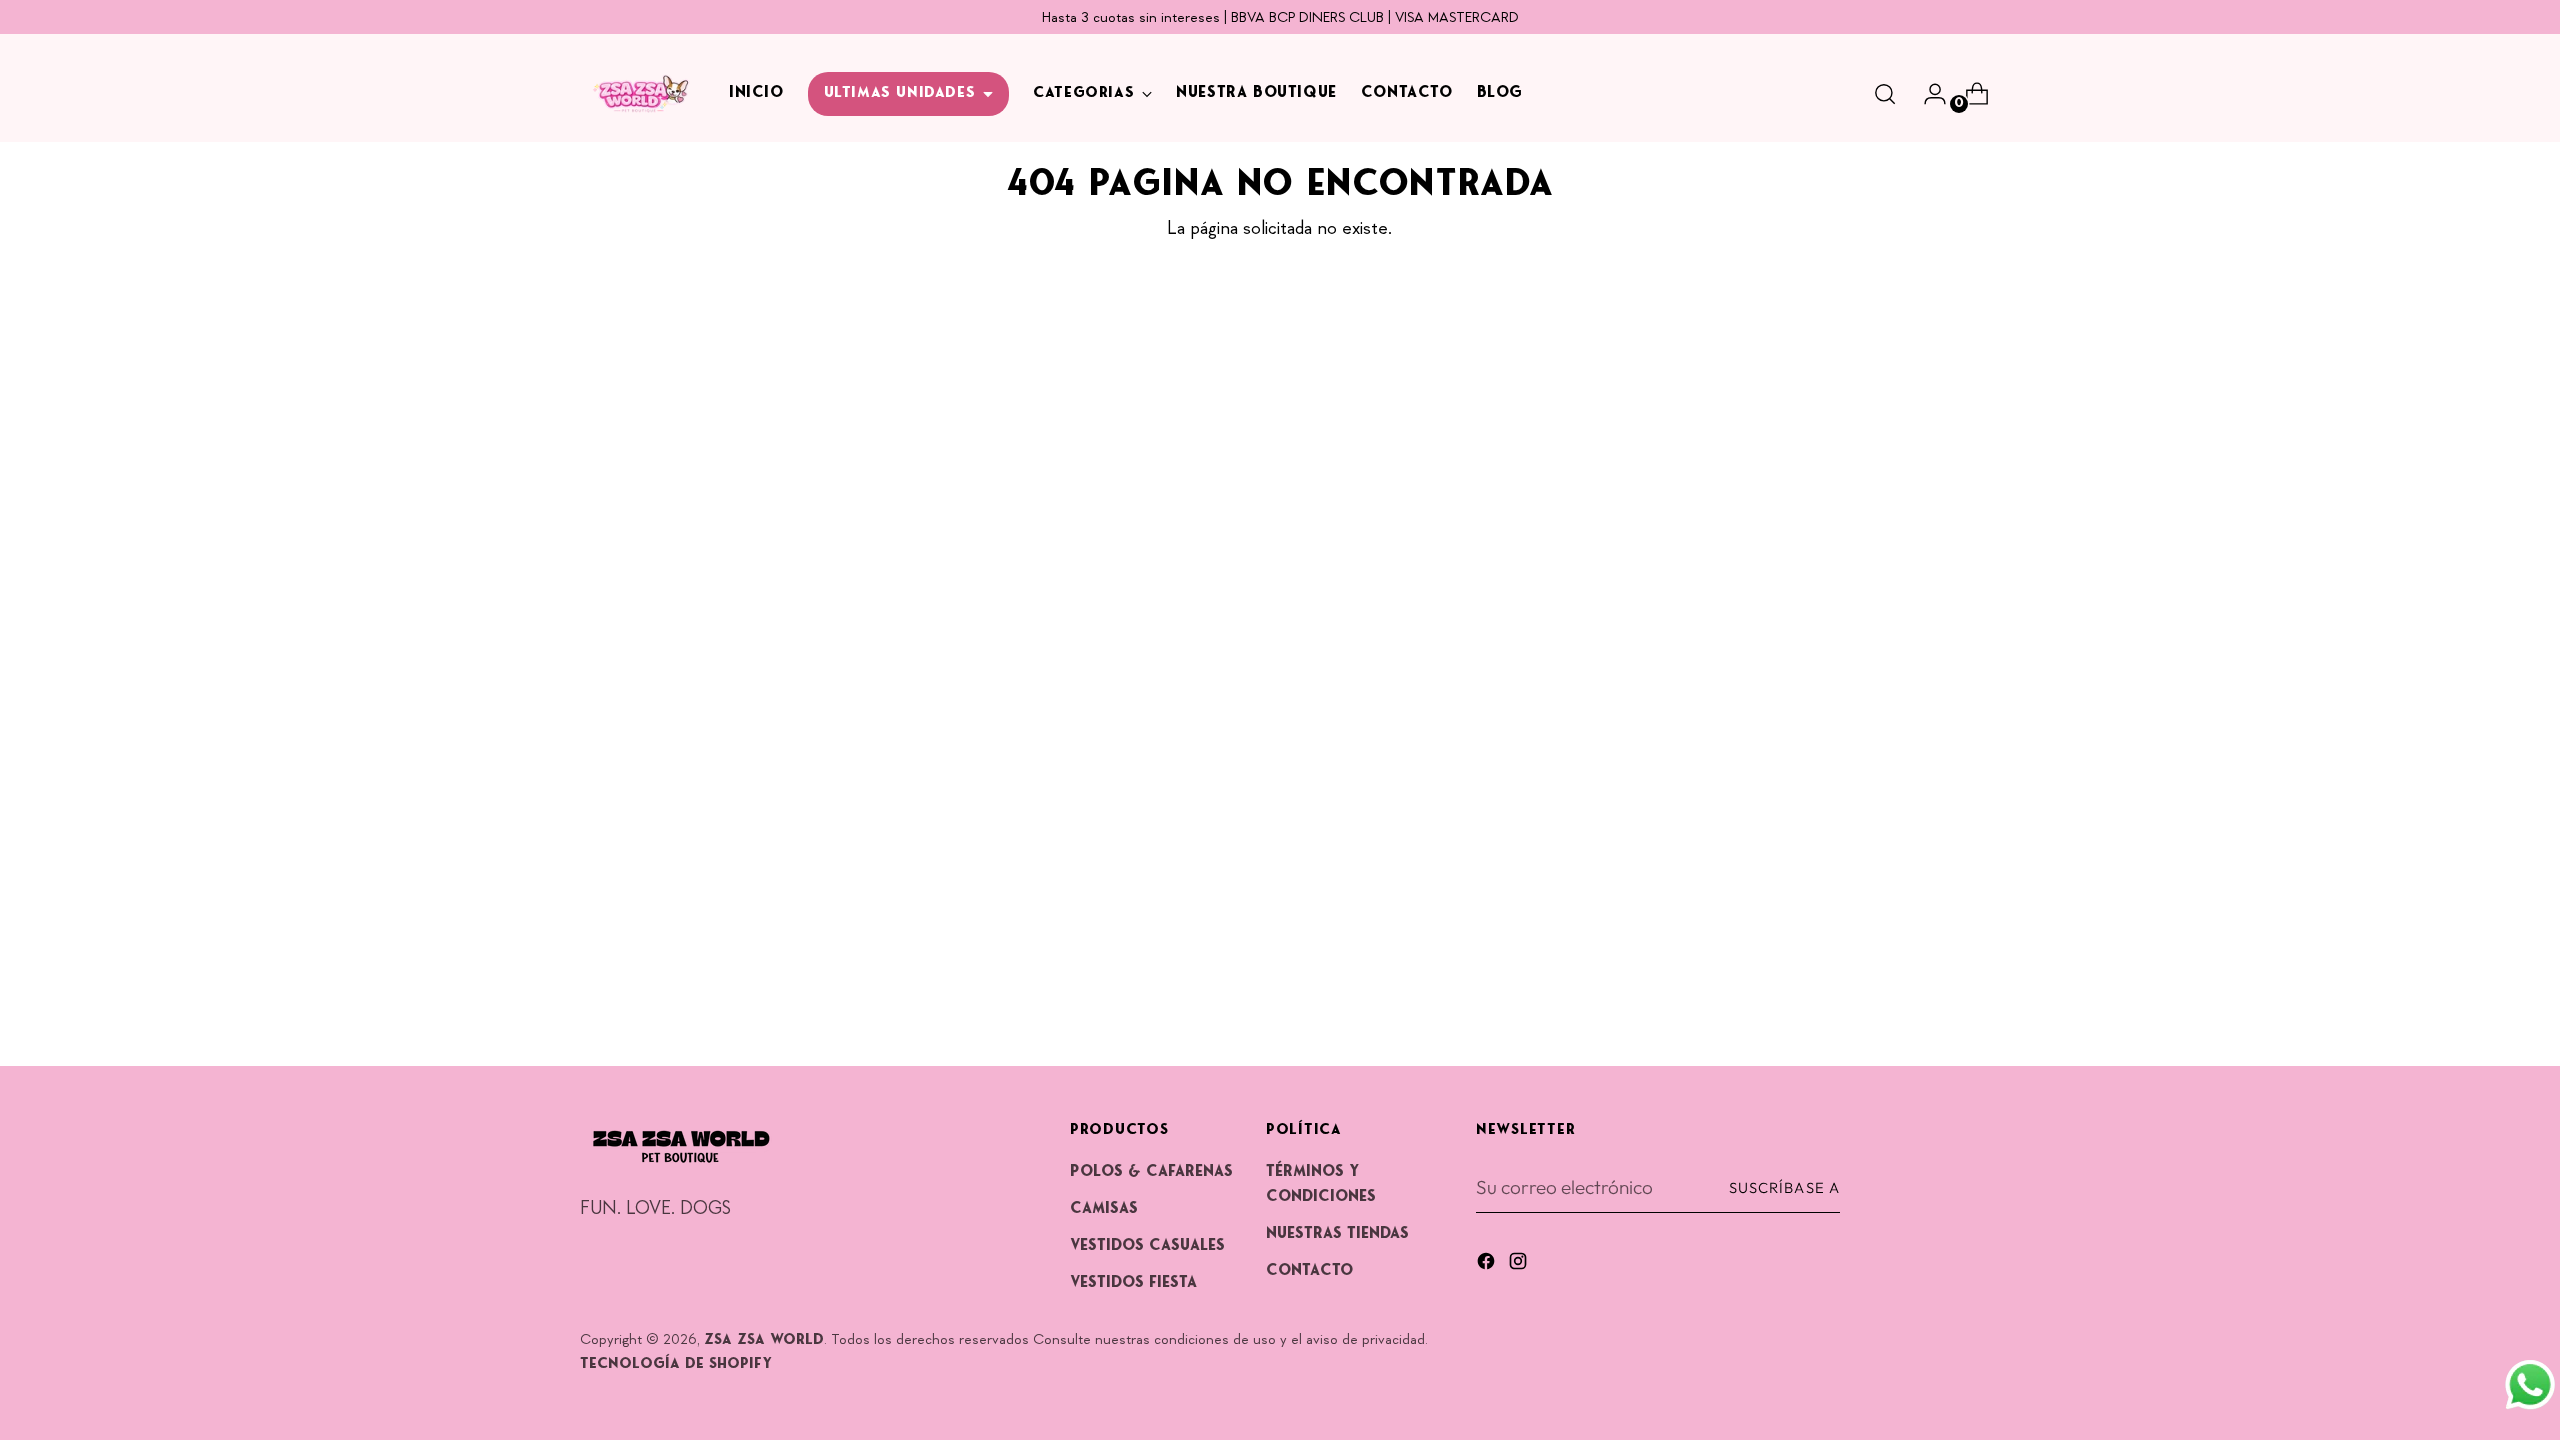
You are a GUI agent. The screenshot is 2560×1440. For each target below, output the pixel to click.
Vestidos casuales (1147, 1246)
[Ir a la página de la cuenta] (1927, 94)
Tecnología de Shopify (676, 1364)
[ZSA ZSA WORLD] (640, 94)
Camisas (1104, 1209)
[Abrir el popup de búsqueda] (1885, 94)
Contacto (1309, 1271)
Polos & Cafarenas (1151, 1172)
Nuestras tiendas (1337, 1234)
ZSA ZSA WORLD (764, 1340)
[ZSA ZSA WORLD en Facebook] (1488, 1265)
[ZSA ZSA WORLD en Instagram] (1520, 1265)
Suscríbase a (1784, 1187)
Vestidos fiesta (1133, 1283)
